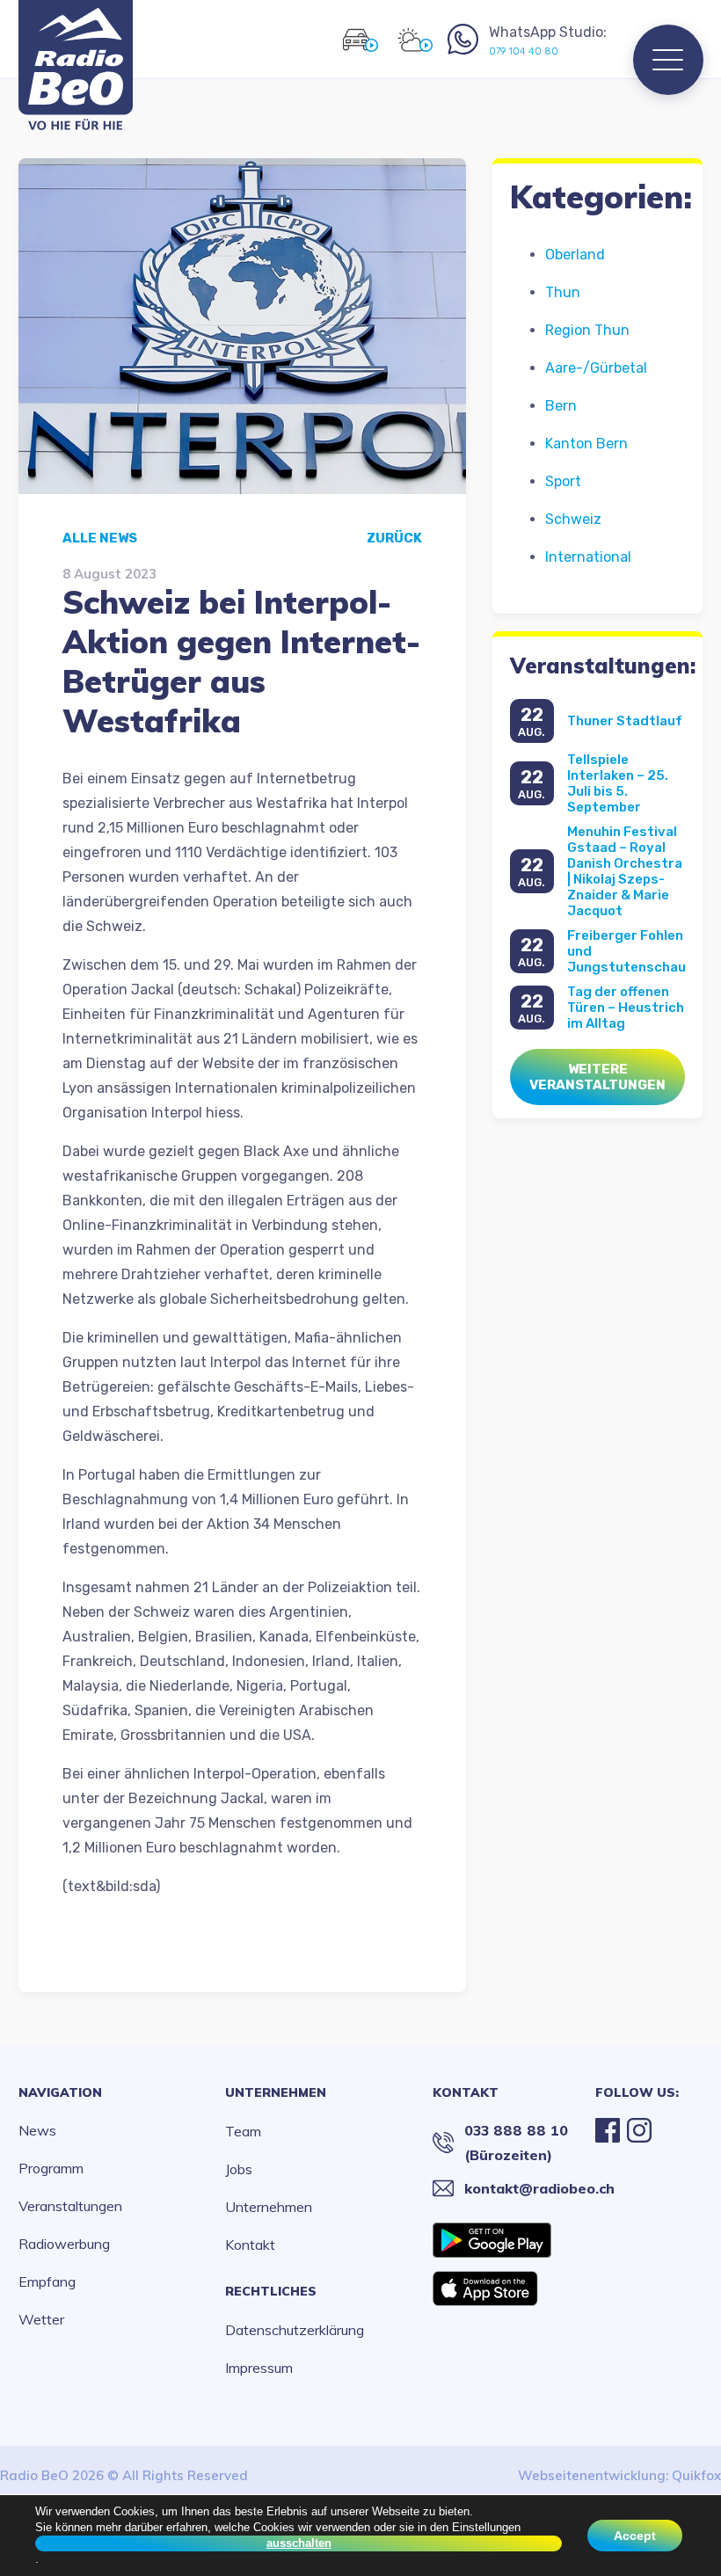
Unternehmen (276, 2092)
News (37, 2130)
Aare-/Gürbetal (596, 368)
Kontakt (250, 2245)
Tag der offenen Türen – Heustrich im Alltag (626, 1008)
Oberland (575, 255)
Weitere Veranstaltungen (597, 1077)
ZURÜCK (394, 538)
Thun (563, 292)
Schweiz (573, 519)
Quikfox (696, 2475)
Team (243, 2131)
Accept (635, 2536)
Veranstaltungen (70, 2206)
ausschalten (299, 2543)
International (588, 557)
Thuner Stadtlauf (625, 721)
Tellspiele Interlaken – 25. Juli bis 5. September (618, 783)
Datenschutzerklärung (295, 2330)
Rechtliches (271, 2291)
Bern (561, 406)
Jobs (239, 2169)
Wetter (41, 2319)
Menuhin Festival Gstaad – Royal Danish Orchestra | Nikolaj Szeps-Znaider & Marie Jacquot (625, 871)
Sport (563, 481)
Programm (51, 2168)
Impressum (259, 2368)
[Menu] (668, 60)
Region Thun (587, 330)
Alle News (100, 538)
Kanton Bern (586, 444)
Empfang (47, 2281)
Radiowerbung (64, 2244)
